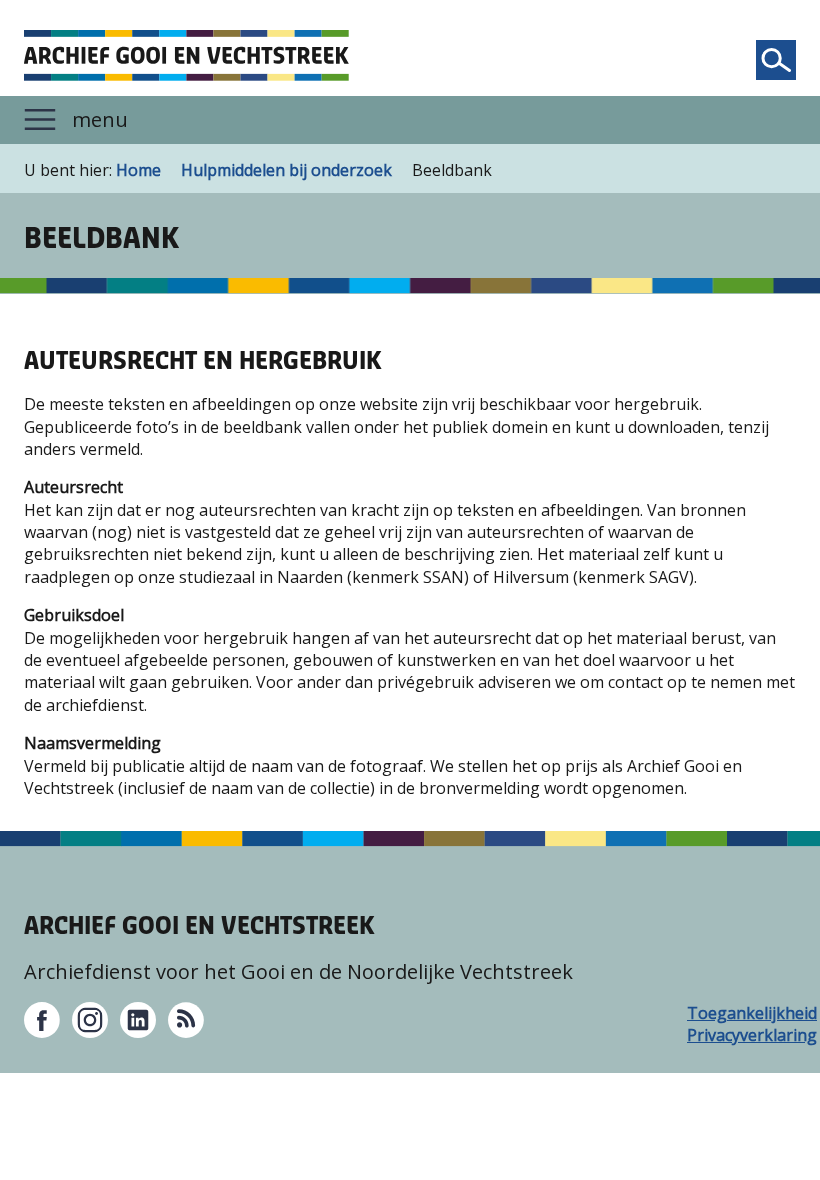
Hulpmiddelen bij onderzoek (286, 170)
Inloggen (50, 1153)
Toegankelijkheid (705, 1013)
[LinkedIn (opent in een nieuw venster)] (138, 1020)
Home (138, 170)
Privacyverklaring (705, 1035)
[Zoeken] (776, 60)
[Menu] (410, 120)
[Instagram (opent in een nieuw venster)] (90, 1020)
